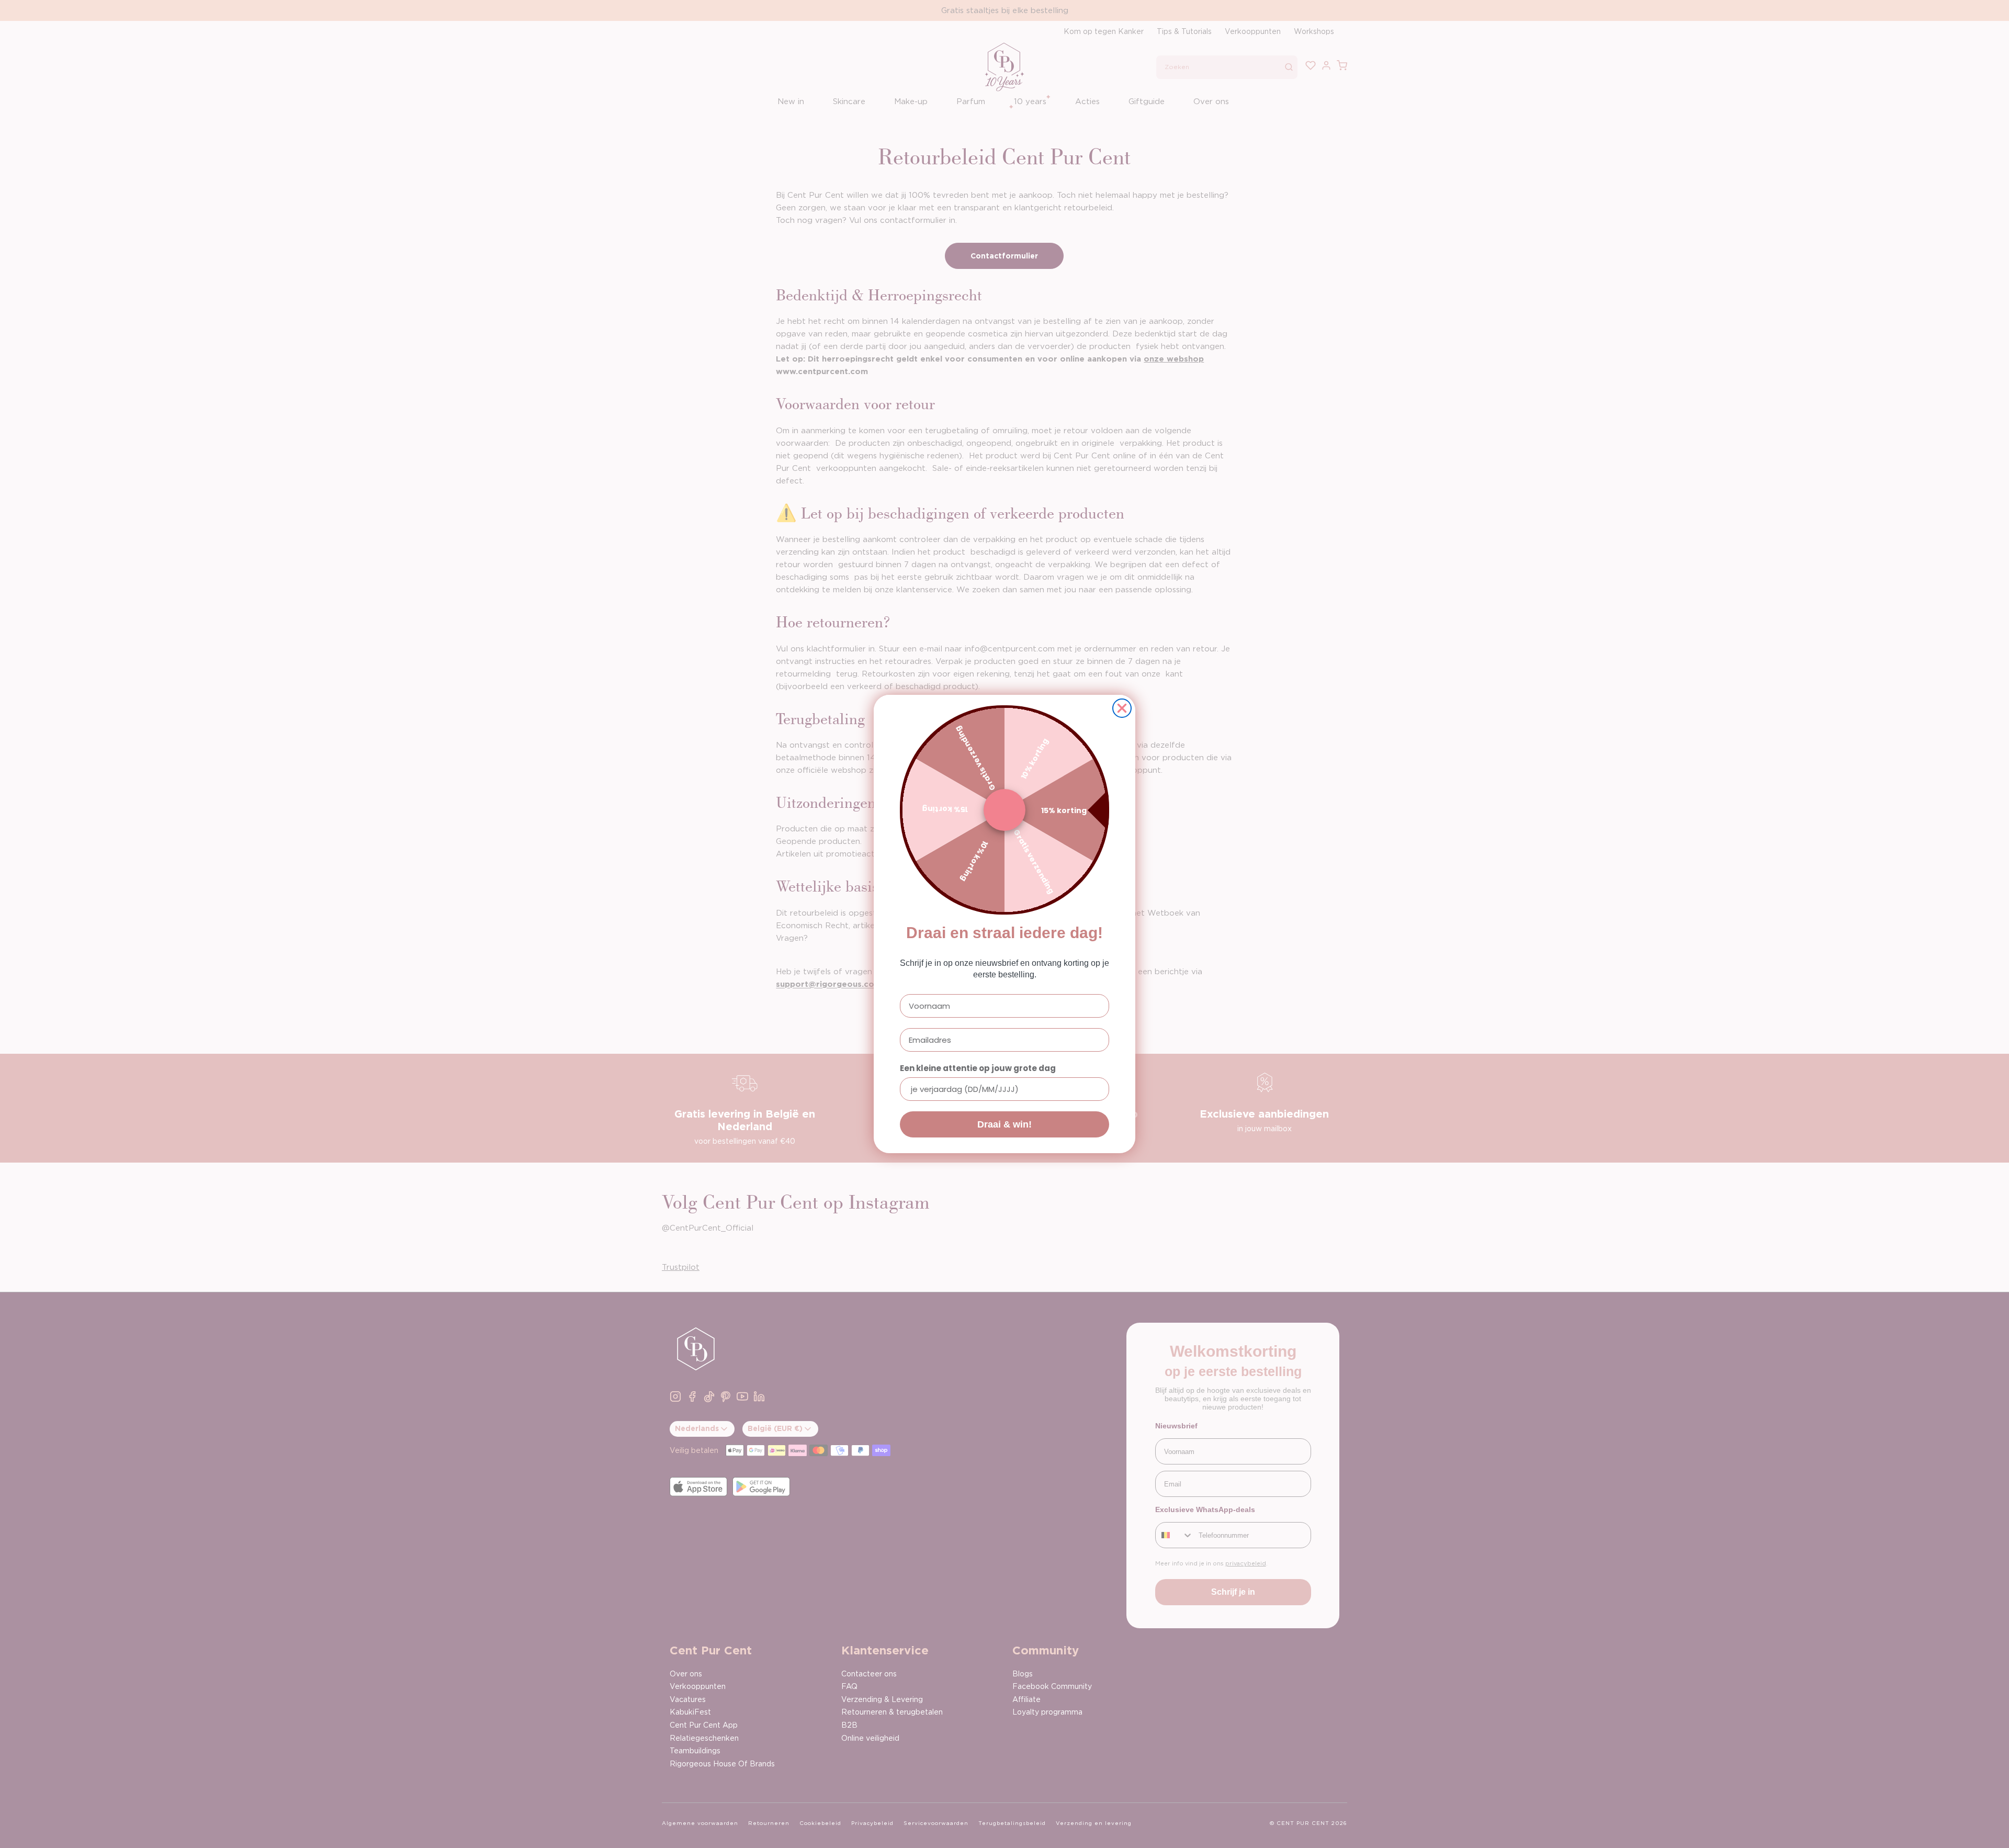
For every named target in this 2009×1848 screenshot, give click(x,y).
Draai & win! (1004, 1124)
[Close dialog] (1122, 708)
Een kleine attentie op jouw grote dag (978, 1068)
